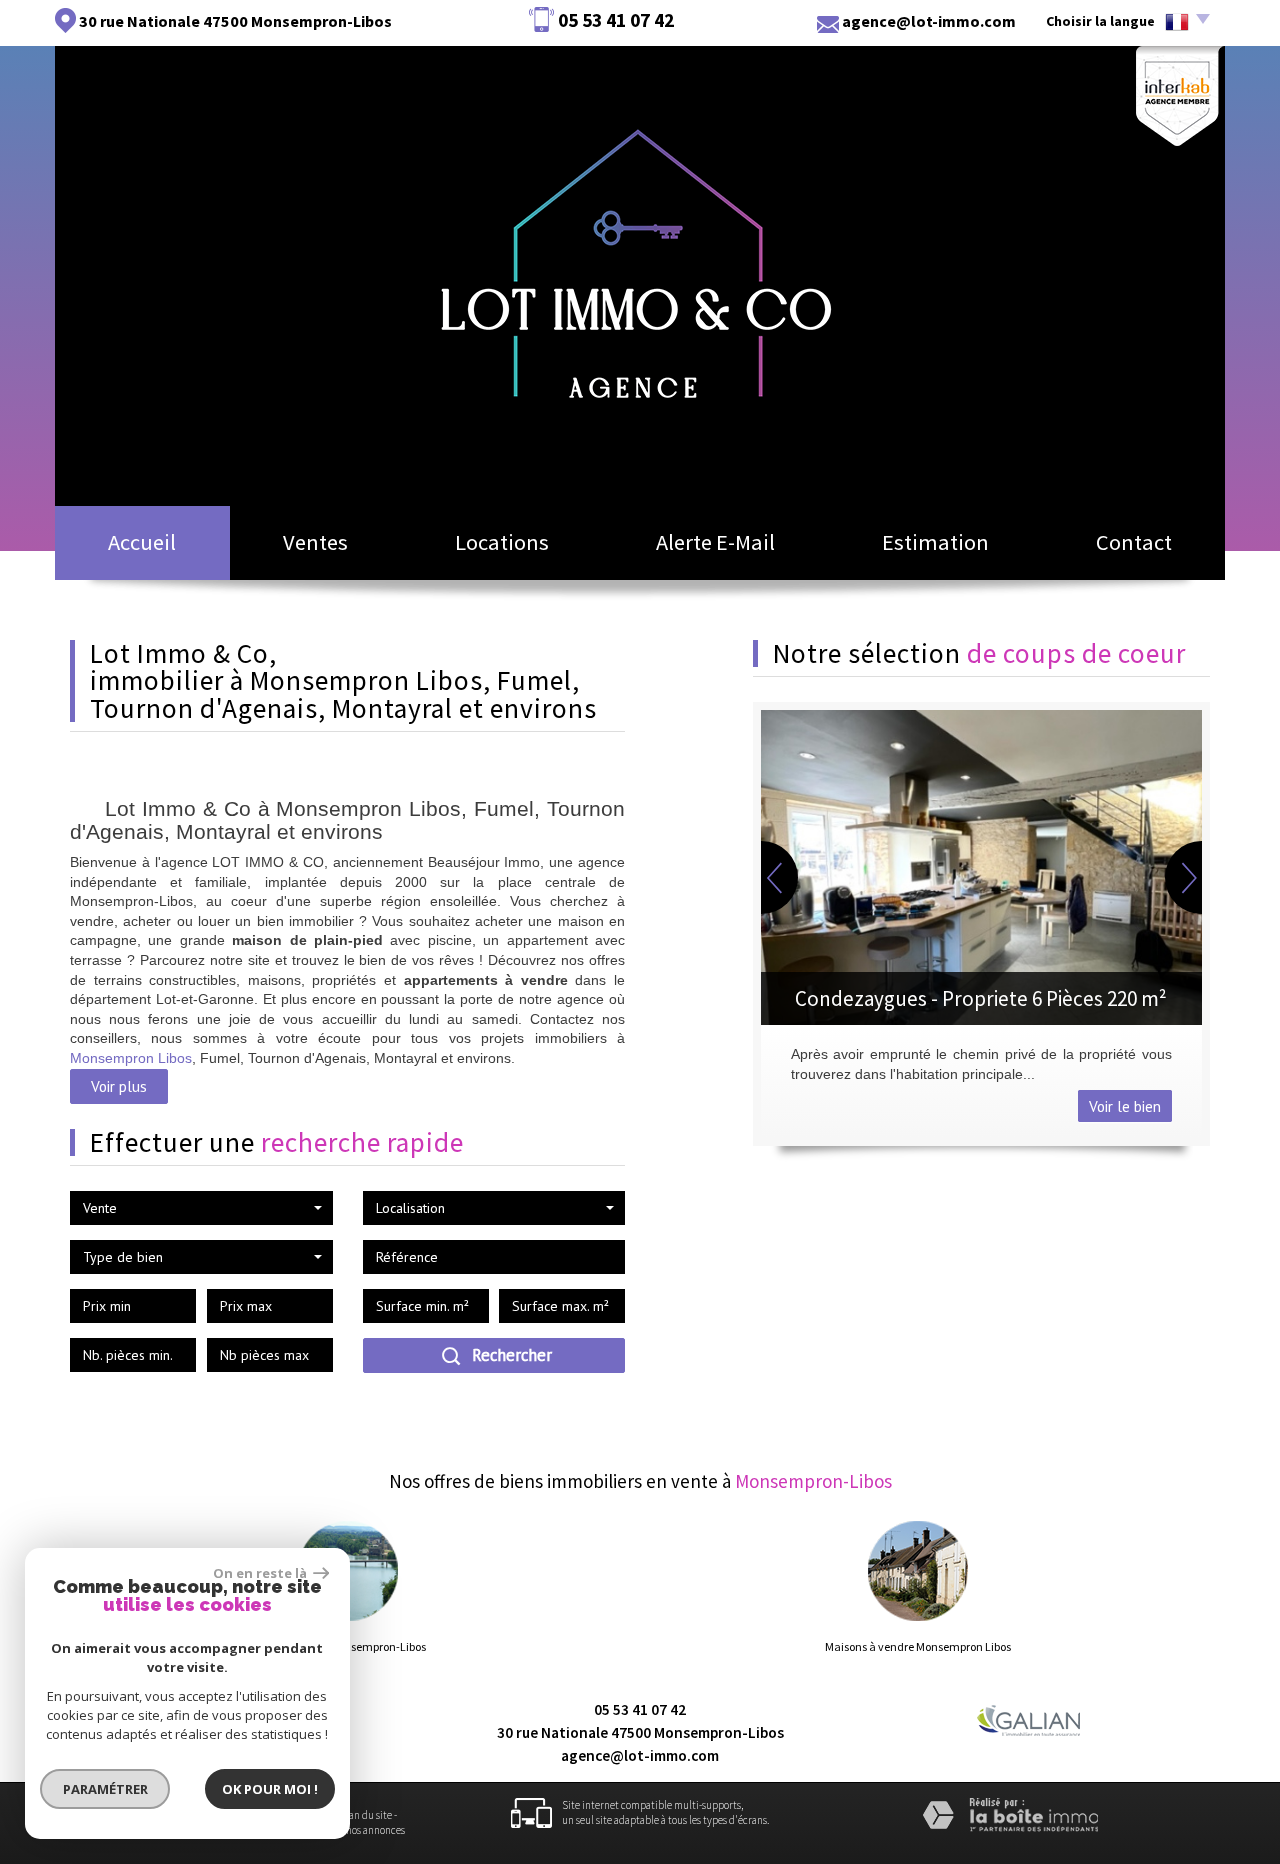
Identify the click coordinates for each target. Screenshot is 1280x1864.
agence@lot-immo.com (929, 21)
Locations (502, 542)
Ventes (315, 542)
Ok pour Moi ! (270, 1789)
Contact (1134, 542)
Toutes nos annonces (360, 1830)
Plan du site (366, 1815)
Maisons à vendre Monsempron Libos (918, 1647)
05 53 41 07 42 (640, 1709)
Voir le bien (1125, 1106)
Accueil (142, 542)
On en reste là (261, 1573)
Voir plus (119, 1086)
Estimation (935, 542)
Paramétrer (105, 1789)
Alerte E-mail (715, 542)
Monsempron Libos (131, 1058)
